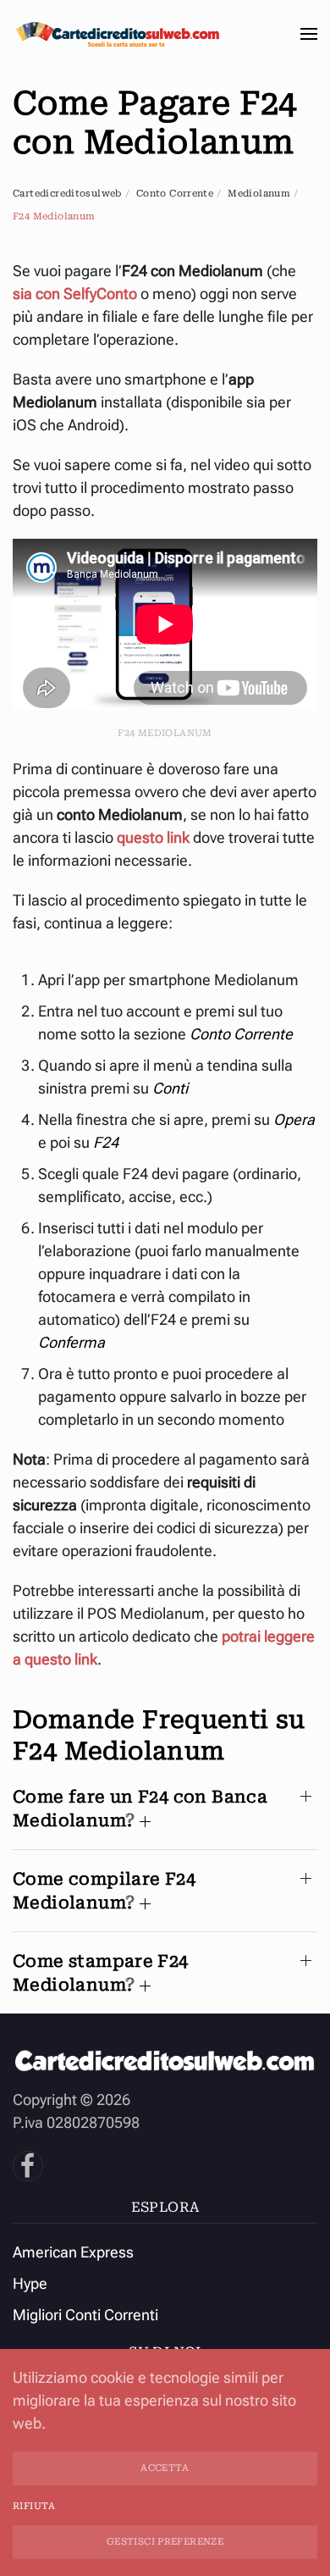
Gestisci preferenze (165, 2542)
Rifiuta (34, 2506)
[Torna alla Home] (118, 34)
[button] (309, 34)
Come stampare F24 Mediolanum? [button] (101, 1973)
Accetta (165, 2468)
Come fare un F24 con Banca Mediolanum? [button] (140, 1809)
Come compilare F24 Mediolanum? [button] (104, 1891)
